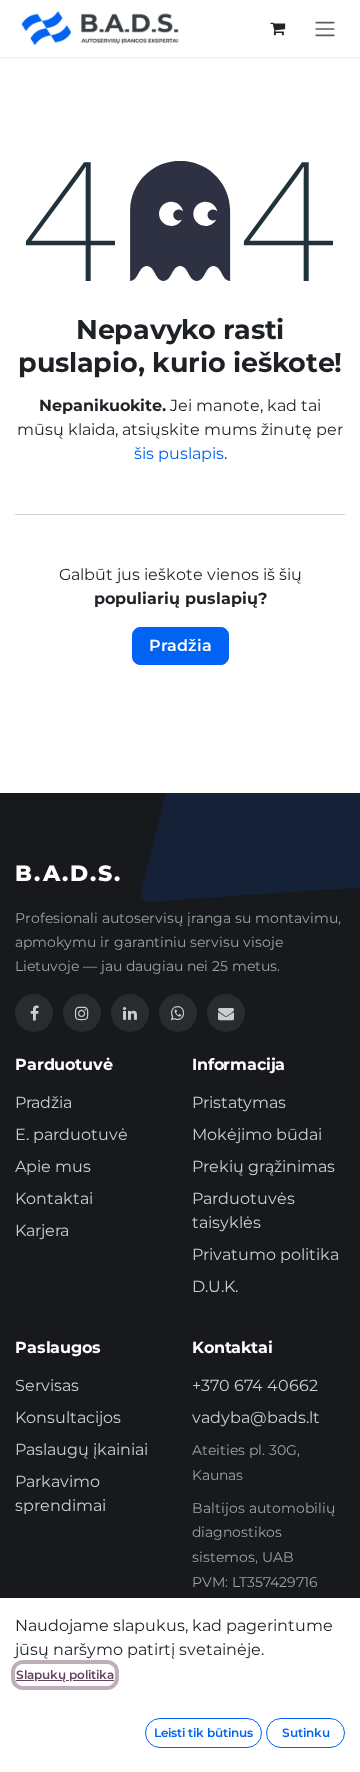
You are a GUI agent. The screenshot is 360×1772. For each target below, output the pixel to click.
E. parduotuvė (71, 1134)
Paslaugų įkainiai (81, 1449)
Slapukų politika (65, 1674)
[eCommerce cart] (277, 28)
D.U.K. (215, 1286)
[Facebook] (34, 1013)
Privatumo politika (265, 1254)
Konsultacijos (68, 1417)
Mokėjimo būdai (257, 1134)
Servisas (47, 1385)
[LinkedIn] (130, 1013)
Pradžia (180, 645)
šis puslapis (179, 453)
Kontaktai (54, 1198)
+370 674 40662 (255, 1385)
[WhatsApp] (178, 1013)
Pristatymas (239, 1102)
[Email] (226, 1013)
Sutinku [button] (306, 1732)
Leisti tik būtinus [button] (203, 1732)
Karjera (42, 1230)
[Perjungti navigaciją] (325, 28)
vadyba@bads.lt (256, 1417)
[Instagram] (82, 1013)
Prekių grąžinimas (263, 1166)
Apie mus (53, 1166)
